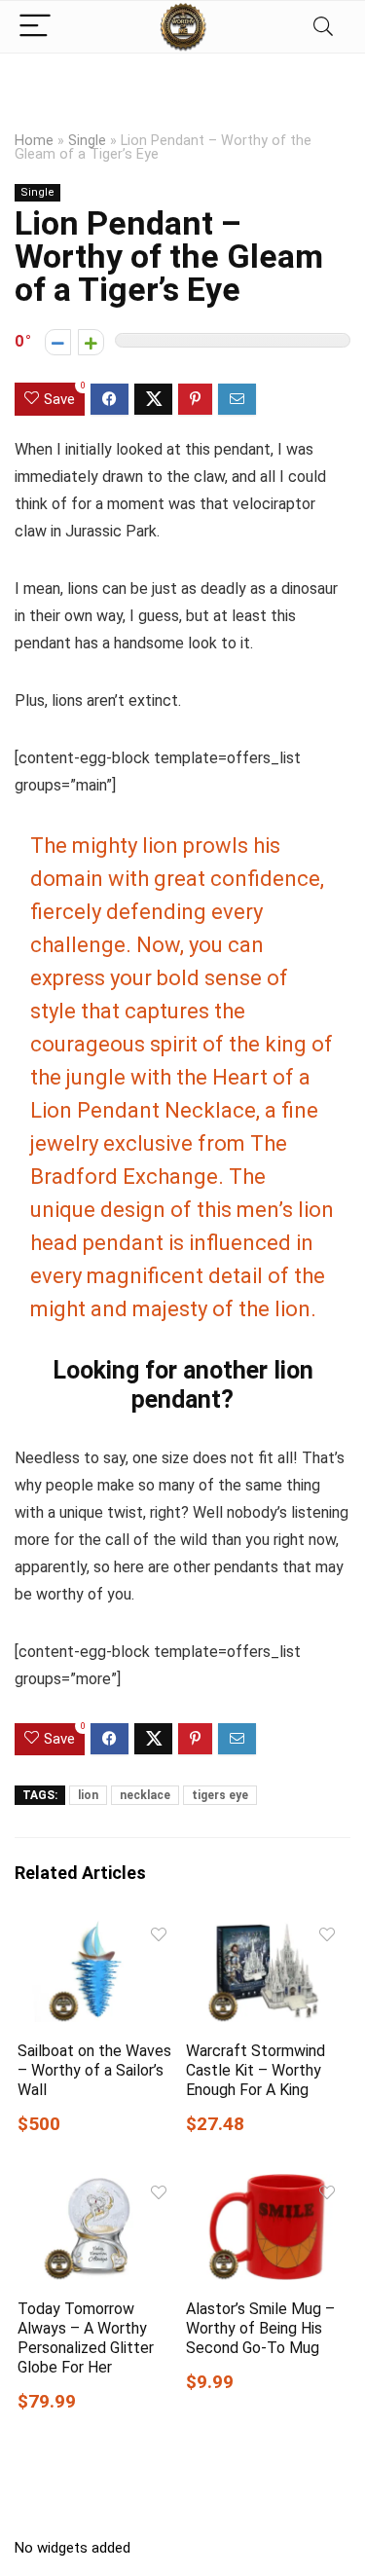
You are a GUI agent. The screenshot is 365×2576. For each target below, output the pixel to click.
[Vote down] (58, 342)
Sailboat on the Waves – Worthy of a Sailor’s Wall (94, 2070)
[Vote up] (91, 342)
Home (34, 141)
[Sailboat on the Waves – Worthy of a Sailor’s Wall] (98, 1930)
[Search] (323, 27)
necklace (145, 1795)
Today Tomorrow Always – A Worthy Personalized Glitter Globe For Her (86, 2338)
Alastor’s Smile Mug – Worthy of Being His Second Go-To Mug (260, 2328)
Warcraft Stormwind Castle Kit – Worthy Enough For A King (255, 2070)
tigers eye (220, 1795)
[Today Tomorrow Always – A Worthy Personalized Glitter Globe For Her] (98, 2187)
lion (88, 1795)
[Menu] (35, 27)
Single (87, 141)
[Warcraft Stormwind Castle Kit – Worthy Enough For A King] (267, 1930)
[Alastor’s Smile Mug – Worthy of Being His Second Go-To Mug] (267, 2187)
